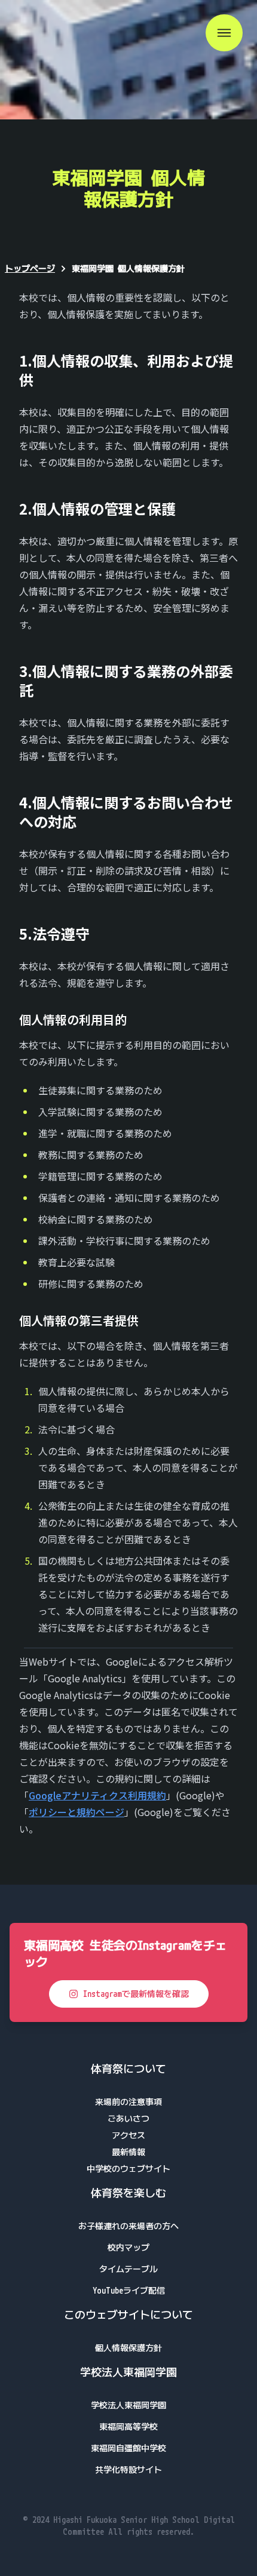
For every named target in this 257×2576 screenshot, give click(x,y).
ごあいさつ (128, 2118)
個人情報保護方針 (128, 2348)
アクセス (128, 2135)
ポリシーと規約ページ (77, 1812)
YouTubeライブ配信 (129, 2290)
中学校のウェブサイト (128, 2169)
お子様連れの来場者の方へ (128, 2226)
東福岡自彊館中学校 (128, 2448)
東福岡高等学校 (128, 2426)
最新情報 (128, 2152)
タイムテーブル (128, 2269)
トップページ (30, 268)
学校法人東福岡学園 (128, 2405)
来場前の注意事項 (128, 2102)
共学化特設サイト (128, 2469)
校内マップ (128, 2247)
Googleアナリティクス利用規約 (97, 1795)
